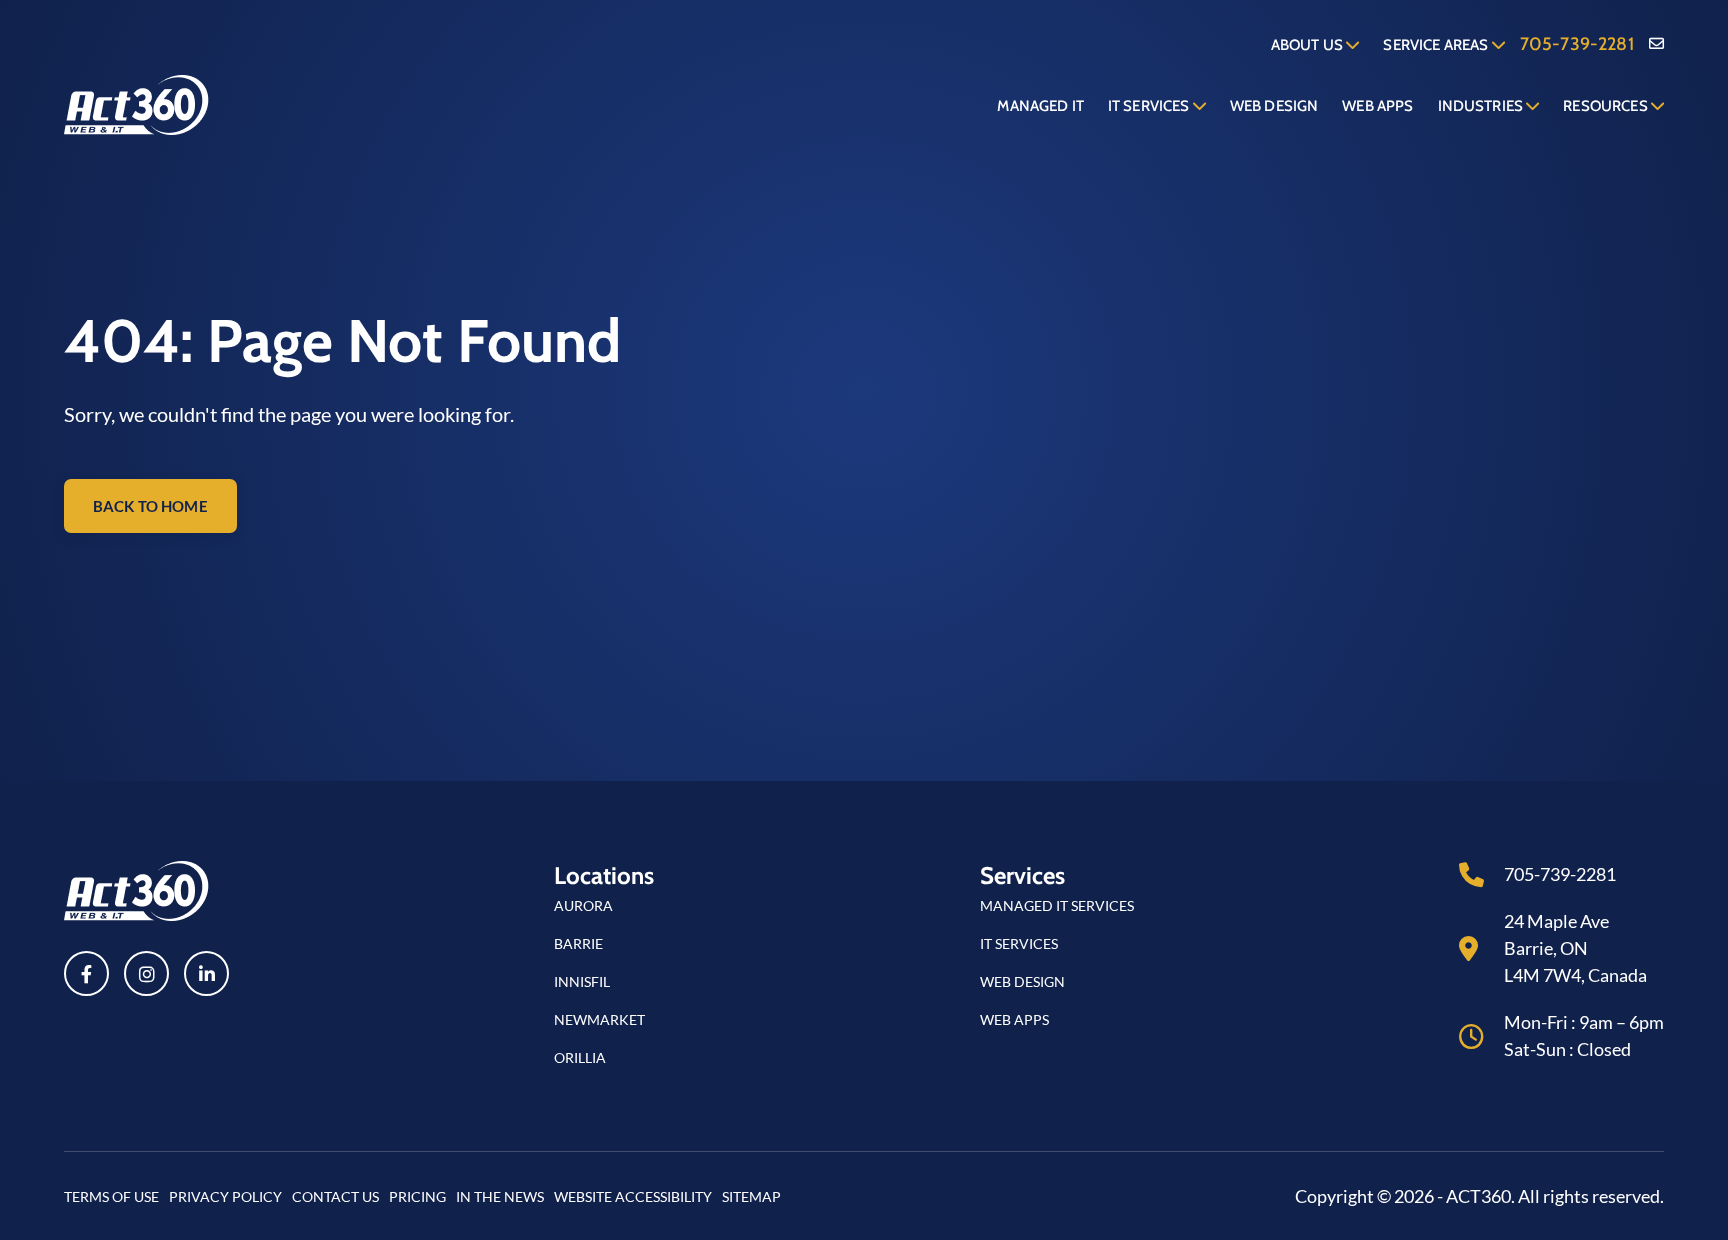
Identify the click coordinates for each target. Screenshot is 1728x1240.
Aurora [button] (583, 905)
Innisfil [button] (582, 981)
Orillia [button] (580, 1057)
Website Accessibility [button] (633, 1196)
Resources (1607, 106)
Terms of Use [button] (111, 1196)
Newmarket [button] (599, 1019)
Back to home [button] (150, 506)
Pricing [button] (417, 1196)
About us (1308, 45)
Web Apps (1377, 106)
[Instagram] (146, 973)
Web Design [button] (1022, 981)
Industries (1482, 106)
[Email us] (1656, 44)
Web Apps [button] (1014, 1019)
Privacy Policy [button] (225, 1196)
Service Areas (1437, 45)
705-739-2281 (1577, 44)
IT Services (1150, 106)
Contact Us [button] (335, 1196)
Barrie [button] (578, 943)
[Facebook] (86, 973)
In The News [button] (500, 1196)
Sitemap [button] (751, 1196)
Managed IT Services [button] (1057, 905)
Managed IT (1040, 106)
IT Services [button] (1019, 943)
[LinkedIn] (206, 973)
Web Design (1274, 106)
